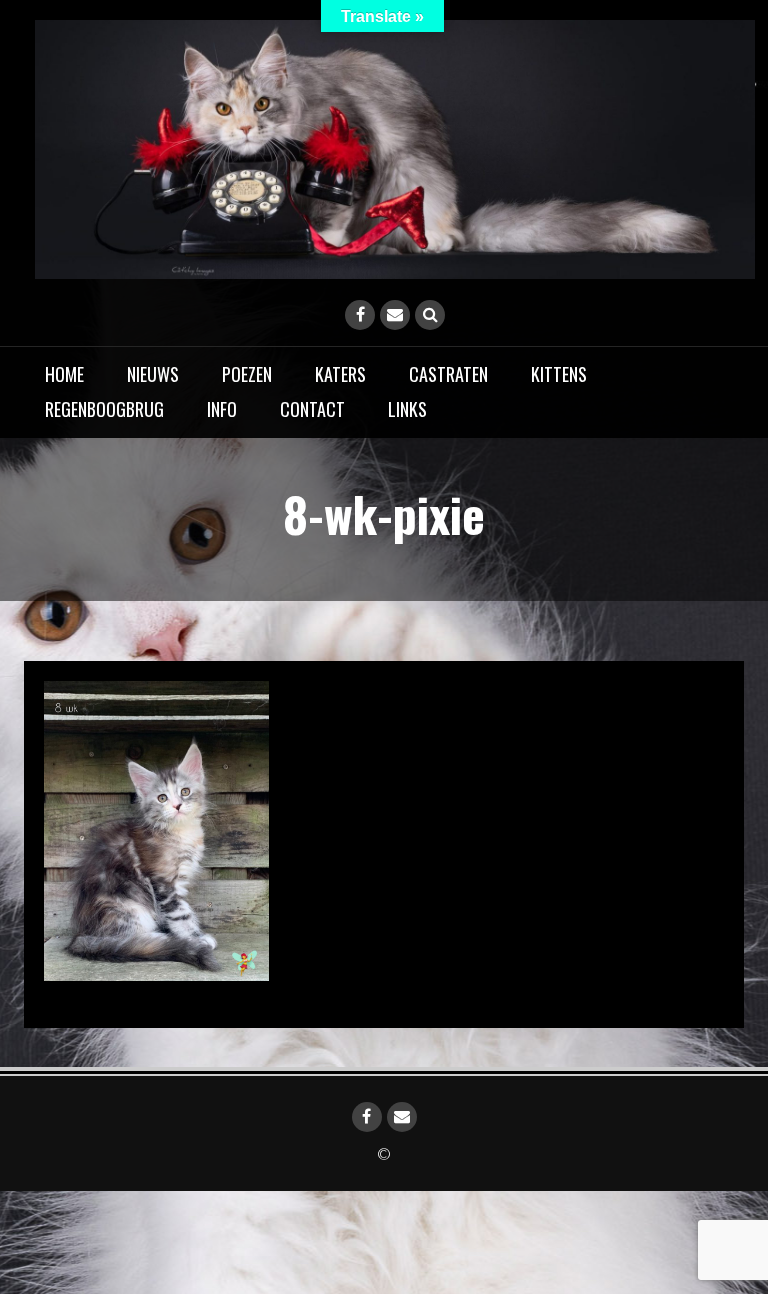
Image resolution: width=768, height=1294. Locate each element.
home (64, 374)
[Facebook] (360, 315)
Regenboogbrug (104, 409)
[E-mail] (395, 315)
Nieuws (153, 374)
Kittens (559, 374)
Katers (340, 374)
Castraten (448, 374)
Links (407, 409)
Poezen (247, 374)
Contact (312, 409)
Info (222, 409)
